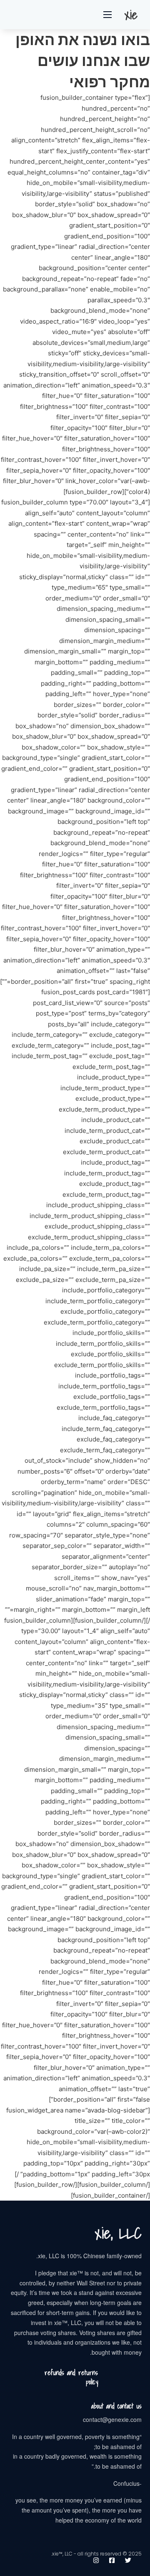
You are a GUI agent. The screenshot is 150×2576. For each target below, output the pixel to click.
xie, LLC (118, 2233)
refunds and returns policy (71, 2377)
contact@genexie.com (112, 2419)
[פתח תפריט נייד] (107, 15)
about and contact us (116, 2406)
